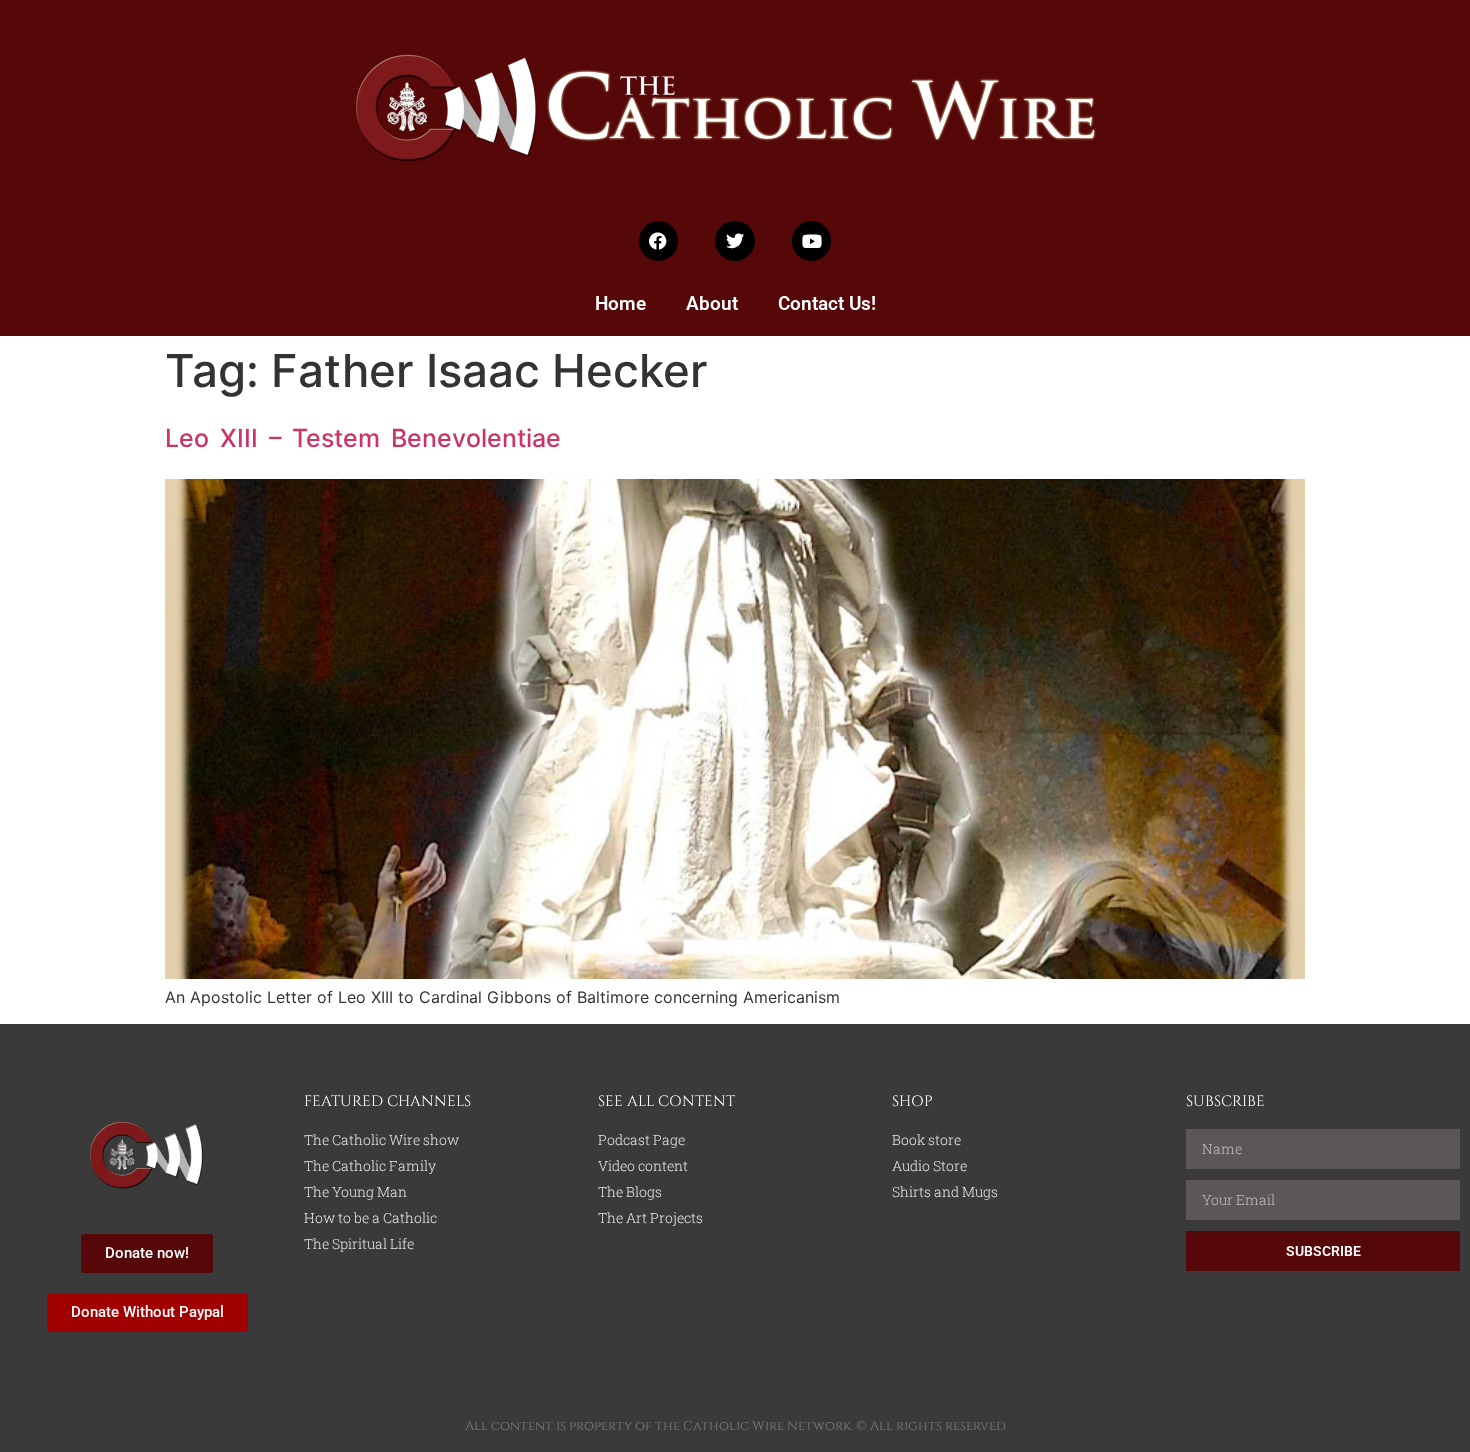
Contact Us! (827, 303)
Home (620, 303)
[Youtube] (812, 241)
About (712, 303)
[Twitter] (735, 241)
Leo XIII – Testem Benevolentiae (363, 438)
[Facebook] (659, 241)
